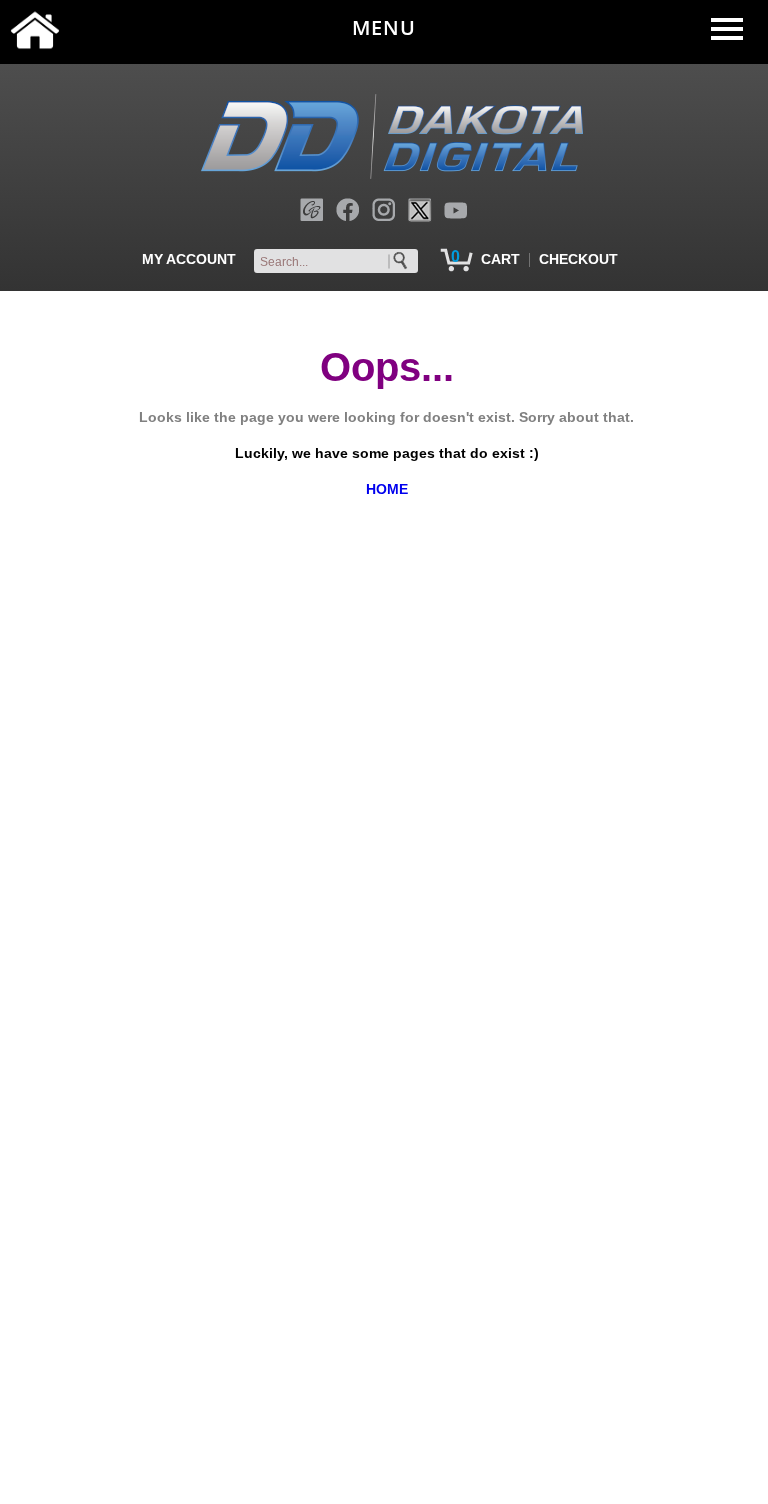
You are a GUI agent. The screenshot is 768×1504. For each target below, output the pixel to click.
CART (500, 259)
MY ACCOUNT (189, 259)
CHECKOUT (578, 259)
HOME (387, 489)
